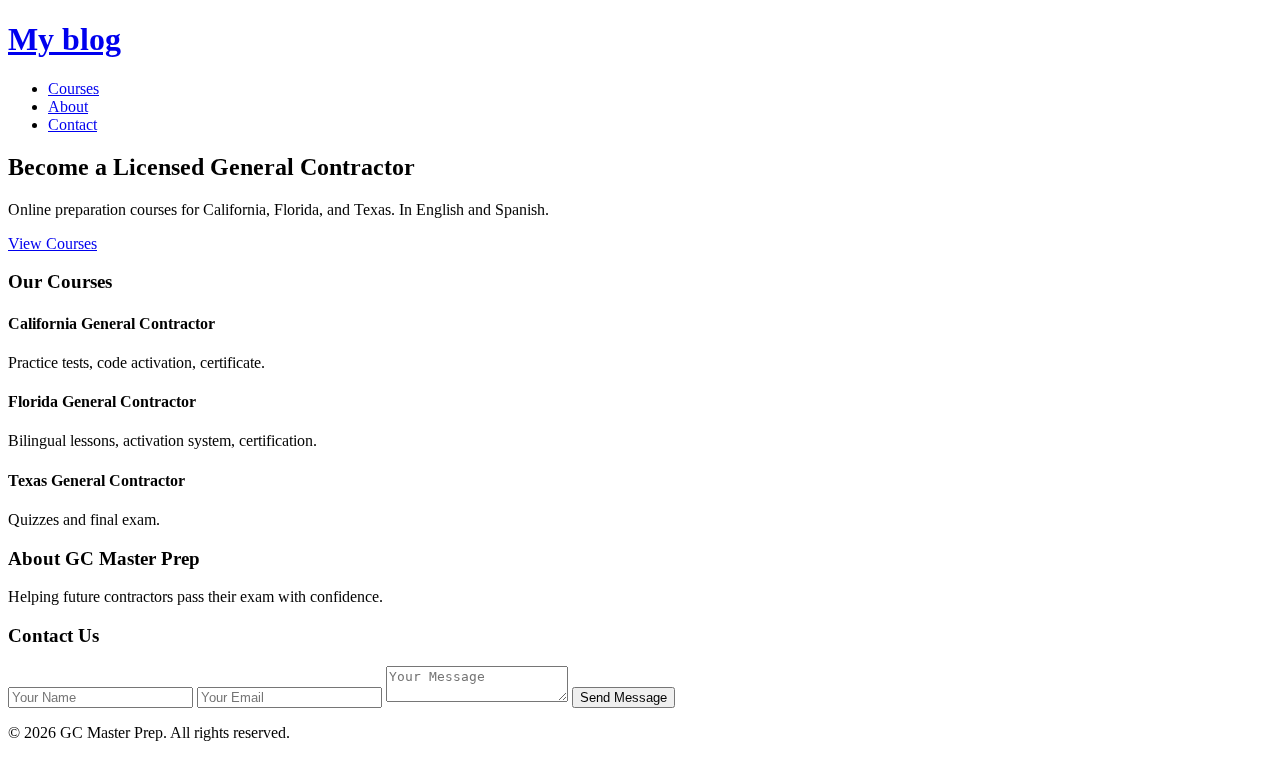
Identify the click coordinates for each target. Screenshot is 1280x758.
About (68, 106)
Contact (72, 124)
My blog (64, 39)
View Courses (52, 243)
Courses (73, 88)
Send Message (623, 697)
